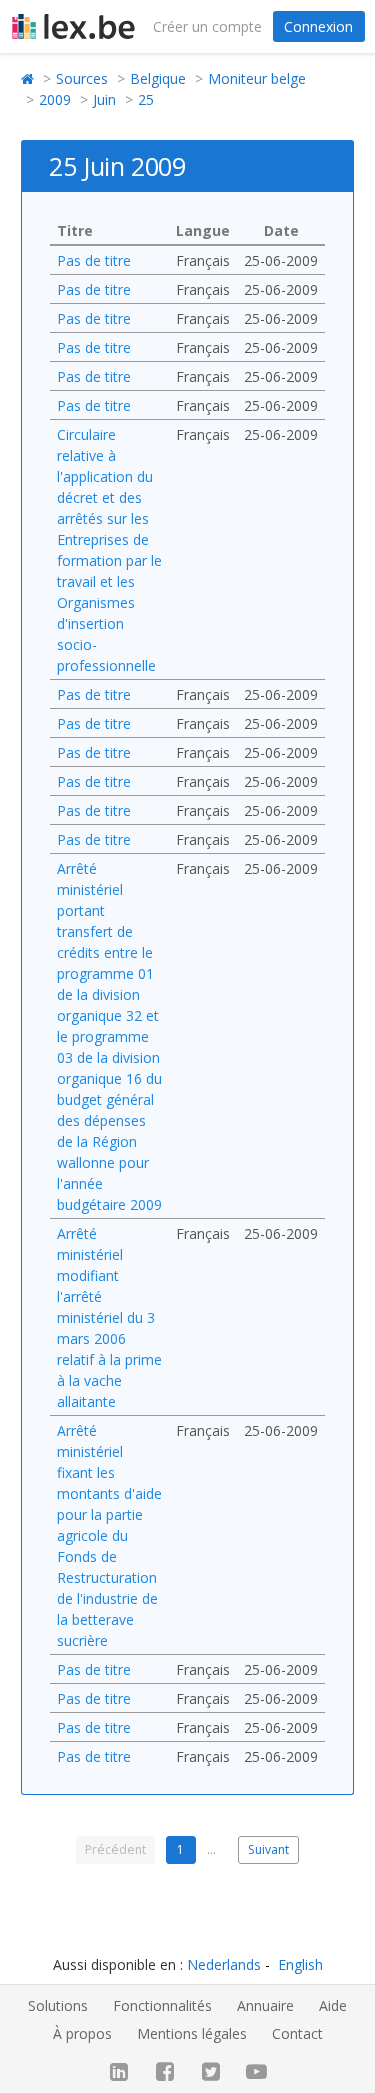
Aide (333, 2005)
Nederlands (224, 1964)
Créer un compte (207, 26)
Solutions (58, 2005)
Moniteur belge (257, 78)
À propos (82, 2033)
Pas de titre (94, 260)
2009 (55, 99)
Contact (297, 2033)
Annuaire (265, 2005)
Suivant (268, 1849)
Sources (82, 78)
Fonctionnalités (162, 2005)
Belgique (158, 78)
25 (146, 99)
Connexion (318, 26)
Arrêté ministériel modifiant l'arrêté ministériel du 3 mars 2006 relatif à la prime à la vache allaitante (109, 1317)
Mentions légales (192, 2033)
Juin (104, 99)
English (300, 1964)
